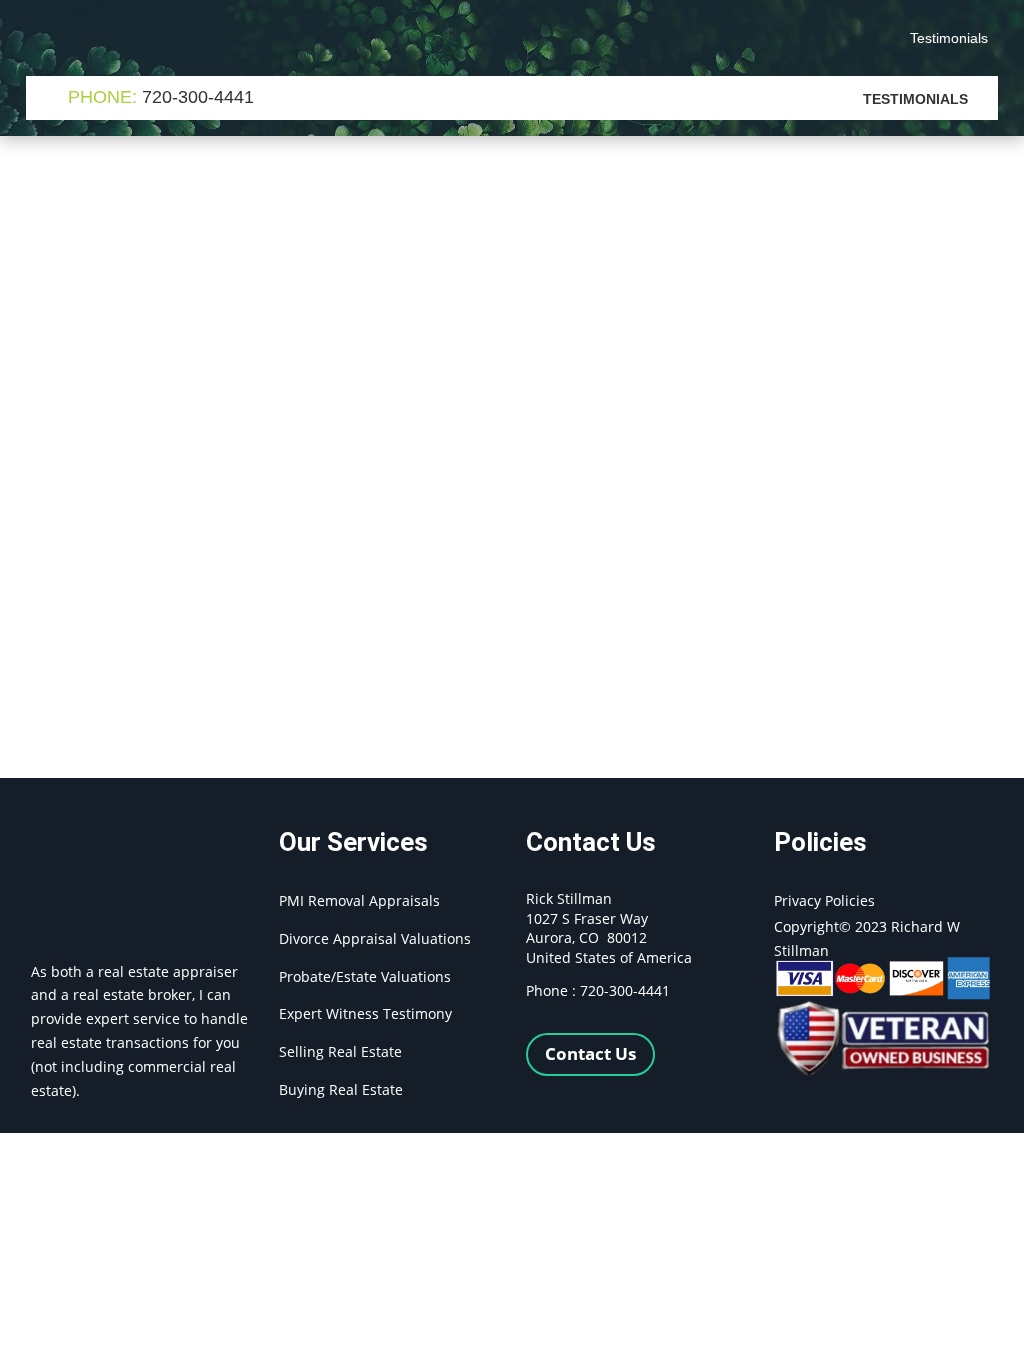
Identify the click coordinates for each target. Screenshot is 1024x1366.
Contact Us (590, 1053)
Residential (291, 268)
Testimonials (949, 38)
